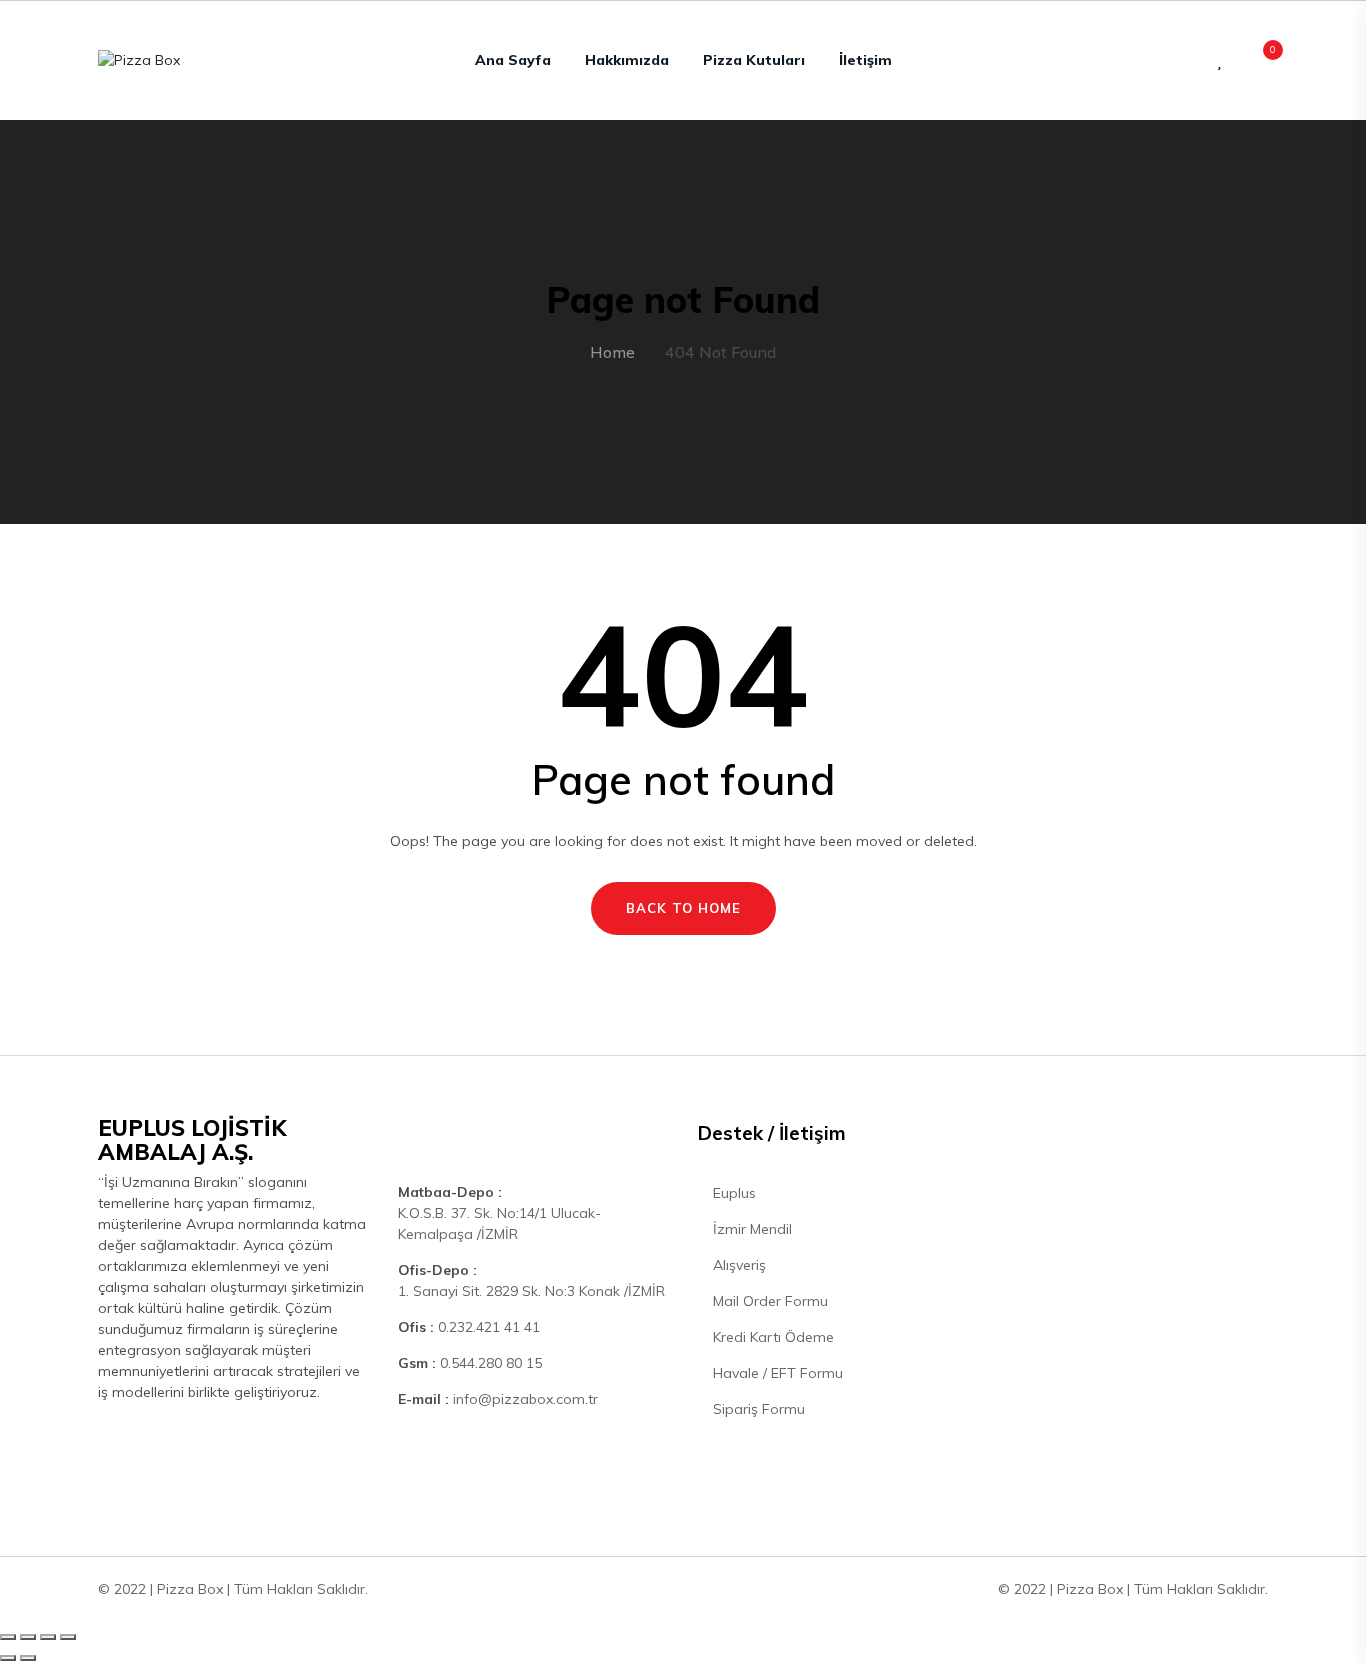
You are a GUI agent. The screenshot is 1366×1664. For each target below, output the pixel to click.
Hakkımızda (627, 60)
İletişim (865, 60)
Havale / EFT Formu (776, 1373)
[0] (1262, 60)
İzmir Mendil (750, 1229)
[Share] (28, 1637)
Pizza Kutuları (754, 60)
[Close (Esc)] (8, 1637)
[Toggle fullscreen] (48, 1637)
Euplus (732, 1193)
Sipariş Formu (757, 1409)
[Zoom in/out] (68, 1637)
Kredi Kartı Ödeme (771, 1337)
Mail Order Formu (768, 1301)
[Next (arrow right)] (28, 1658)
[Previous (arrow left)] (8, 1658)
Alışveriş (737, 1265)
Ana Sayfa (513, 60)
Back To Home (683, 908)
